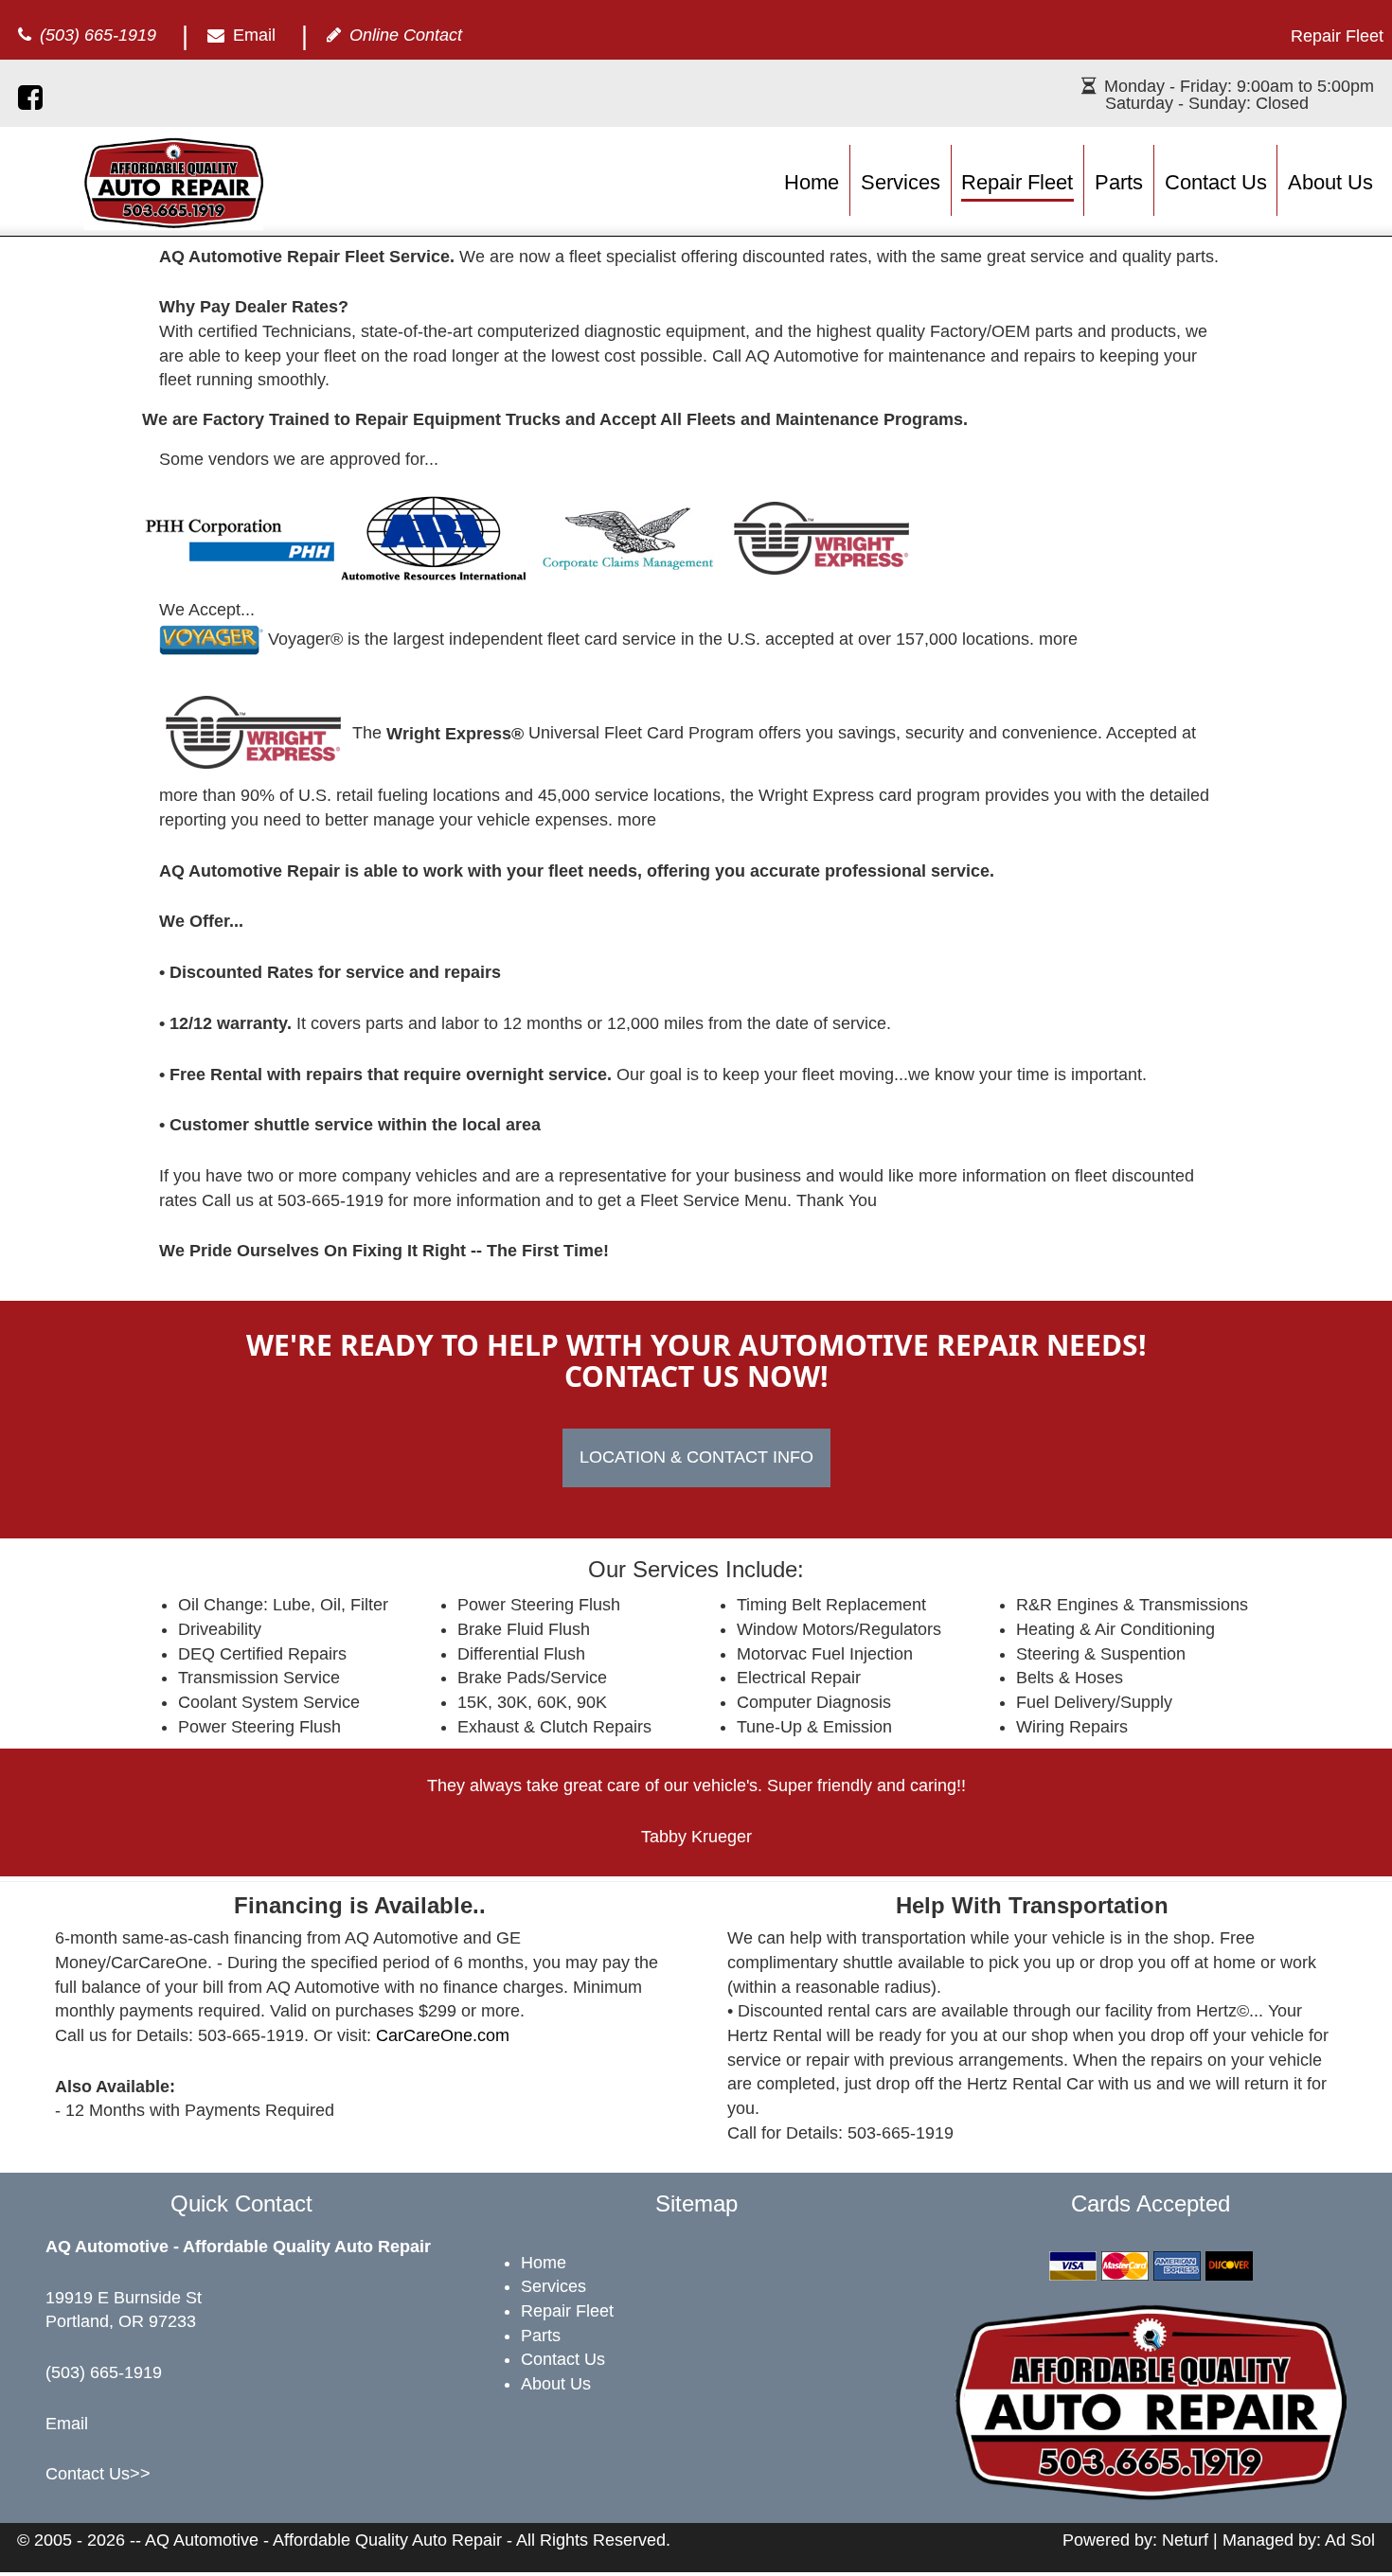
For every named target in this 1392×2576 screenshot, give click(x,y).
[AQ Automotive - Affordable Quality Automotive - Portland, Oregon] (174, 182)
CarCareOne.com (443, 2035)
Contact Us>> (98, 2474)
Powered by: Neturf (1135, 2540)
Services (901, 182)
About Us (1330, 182)
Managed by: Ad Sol (1299, 2540)
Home (812, 182)
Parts (1119, 182)
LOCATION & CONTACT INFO (696, 1457)
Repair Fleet (1017, 182)
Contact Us (1216, 182)
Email (254, 35)
